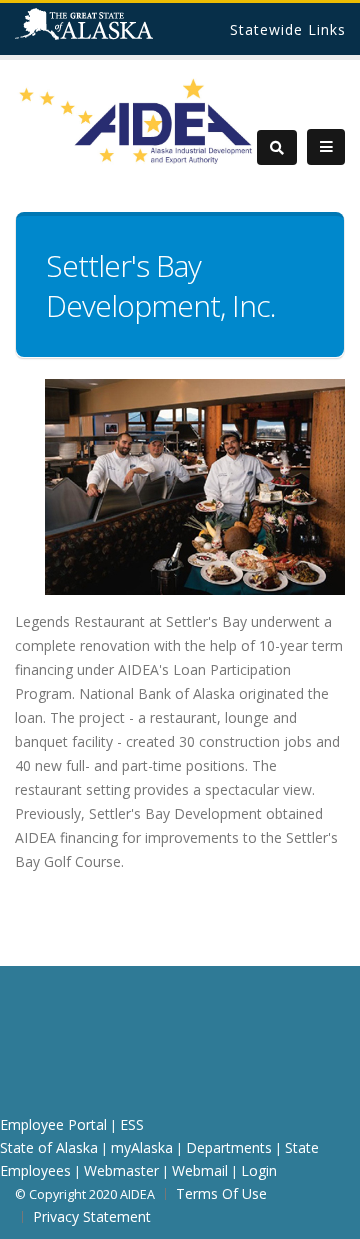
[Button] (326, 147)
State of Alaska (109, 32)
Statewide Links (288, 29)
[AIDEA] (136, 119)
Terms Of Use (221, 1193)
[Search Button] (277, 147)
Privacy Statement (92, 1216)
